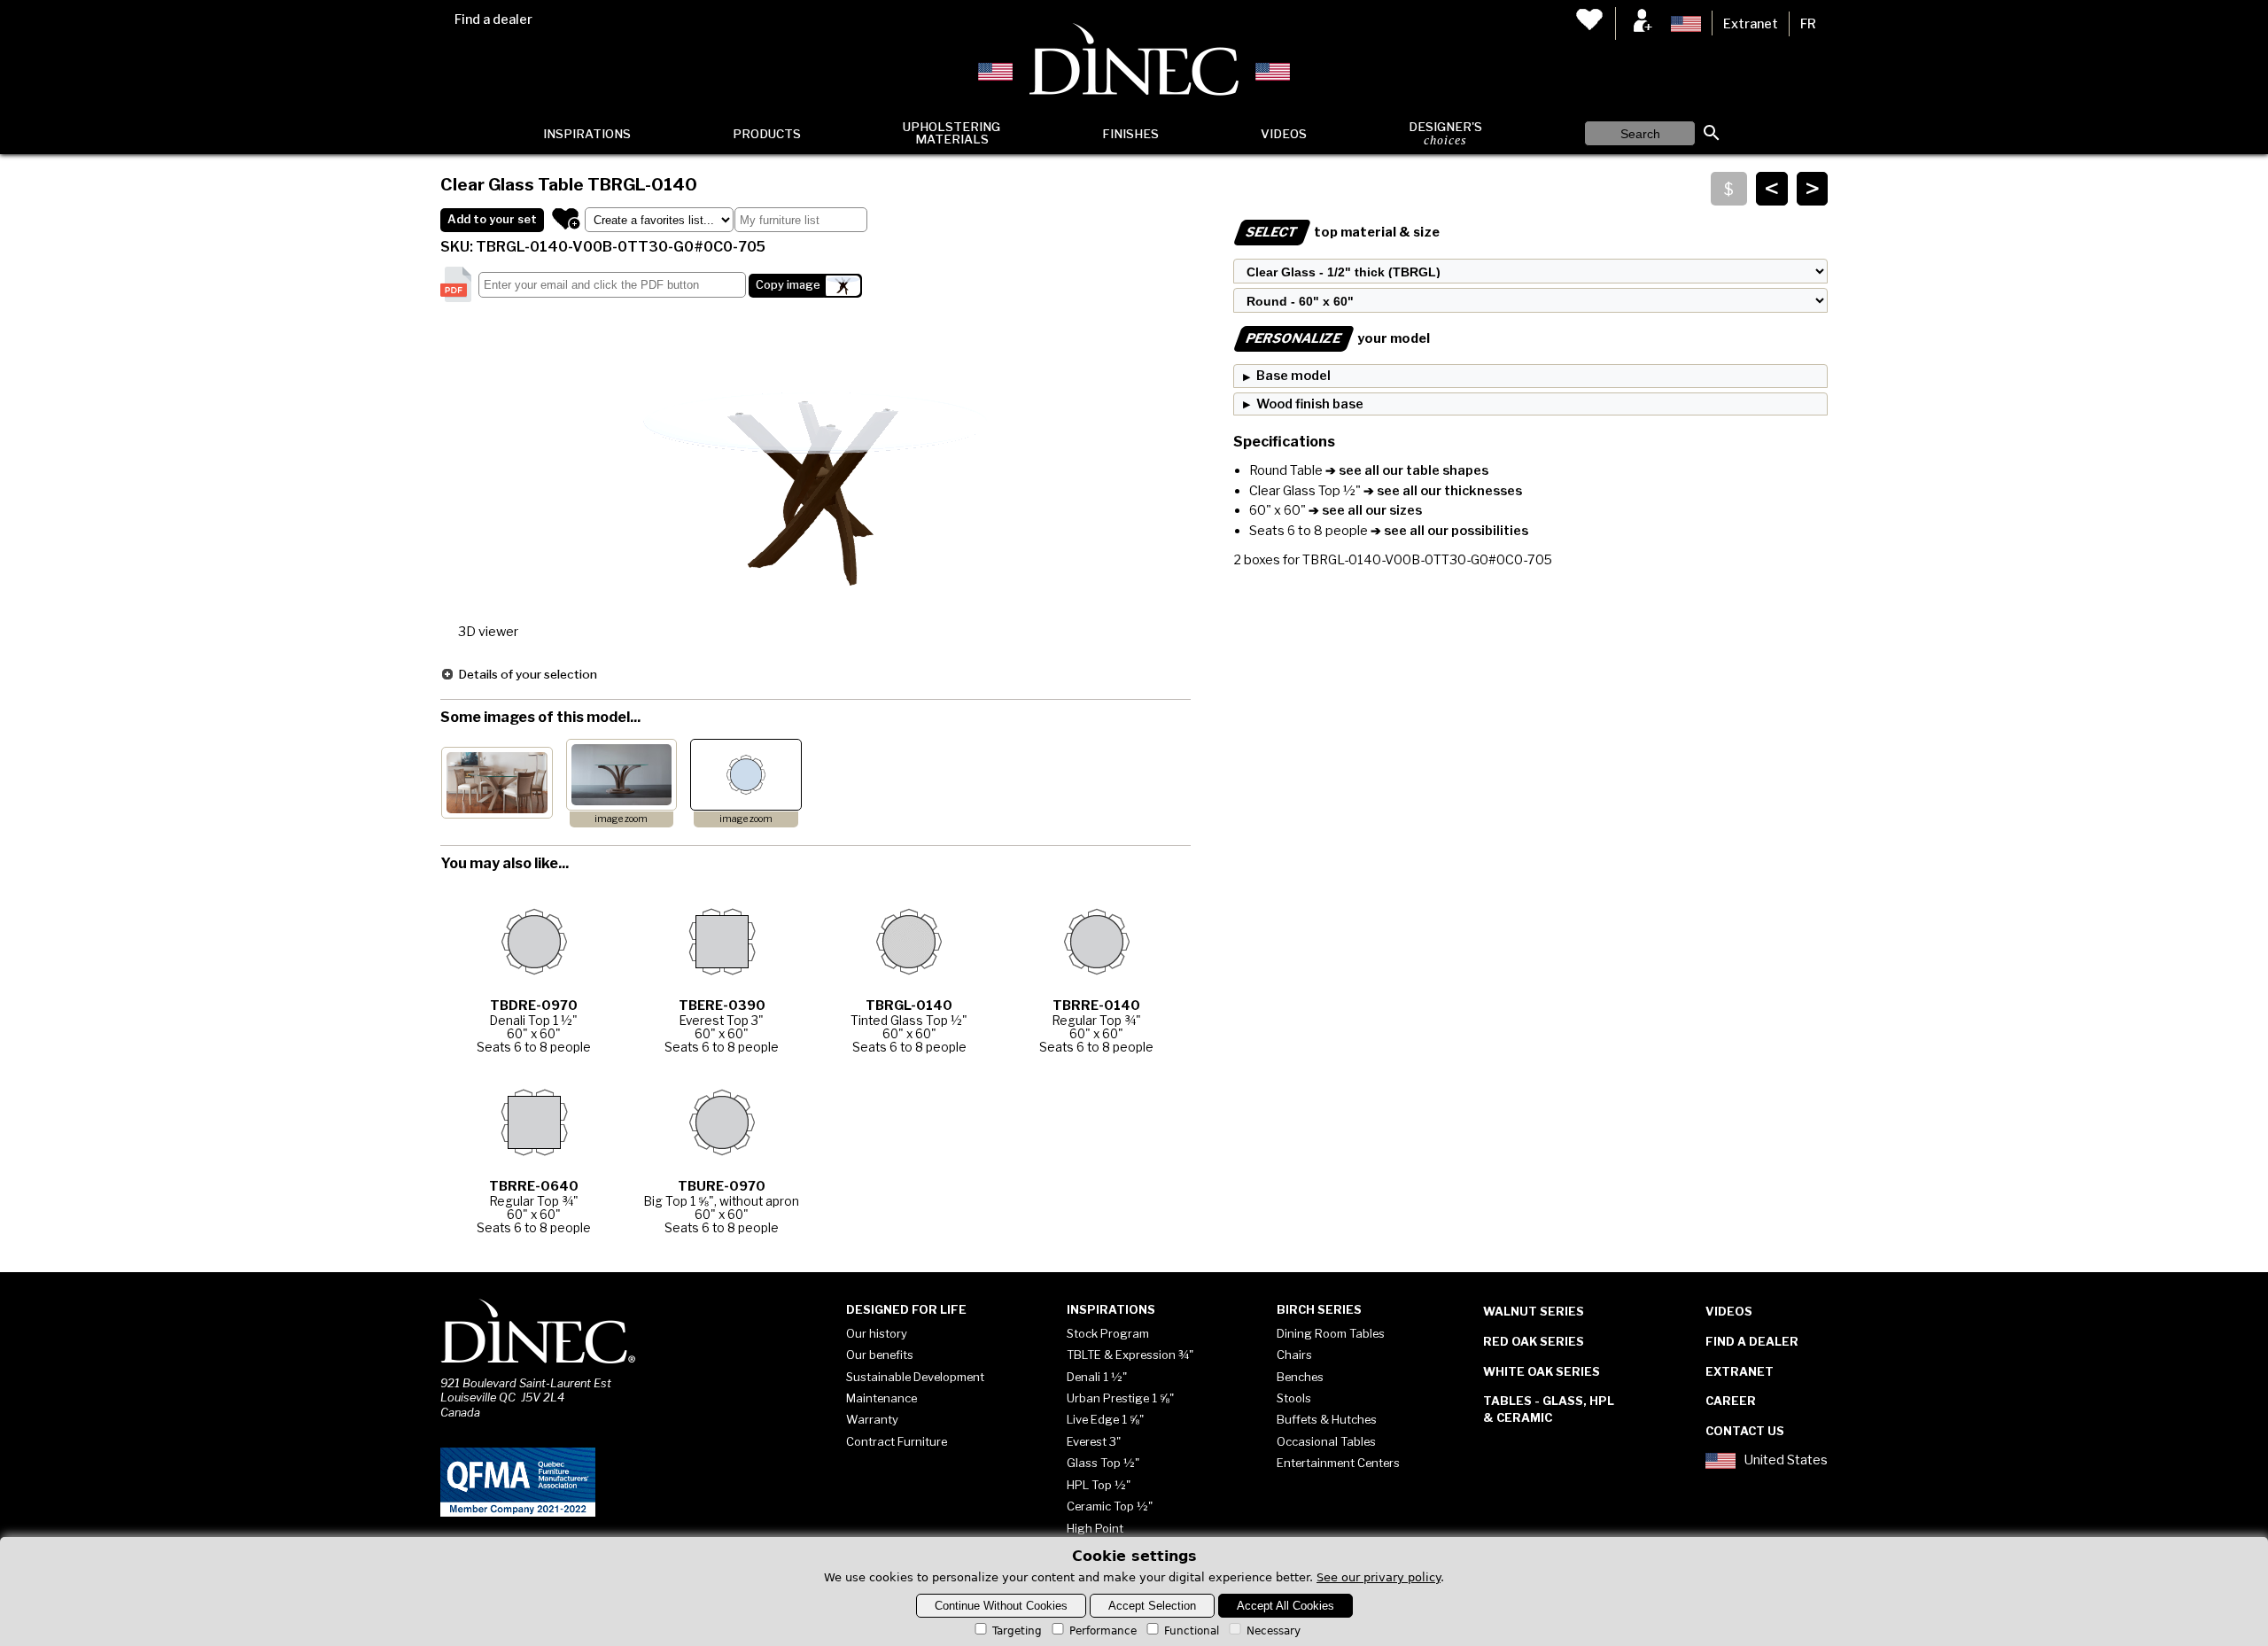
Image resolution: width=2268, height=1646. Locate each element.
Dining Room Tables (1331, 1333)
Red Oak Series (1534, 1341)
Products (767, 134)
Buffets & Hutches (1327, 1419)
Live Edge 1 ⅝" (1105, 1419)
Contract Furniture (897, 1441)
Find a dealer (493, 19)
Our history (877, 1333)
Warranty (872, 1419)
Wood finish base (1310, 404)
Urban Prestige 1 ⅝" (1120, 1398)
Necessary (1274, 1631)
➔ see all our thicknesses (1441, 491)
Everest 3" (1094, 1441)
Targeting (1017, 1631)
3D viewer (488, 632)
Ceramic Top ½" (1110, 1506)
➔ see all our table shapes (1406, 470)
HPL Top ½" (1099, 1485)
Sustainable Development (915, 1377)
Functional (1192, 1631)
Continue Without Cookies (1001, 1606)
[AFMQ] (518, 1513)
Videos (1284, 134)
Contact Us (1745, 1431)
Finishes (1130, 134)
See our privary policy (1379, 1577)
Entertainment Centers (1338, 1463)
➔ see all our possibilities (1448, 531)
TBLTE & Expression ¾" (1130, 1355)
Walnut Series (1534, 1311)
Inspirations (587, 134)
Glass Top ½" (1103, 1463)
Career (1731, 1401)
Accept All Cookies (1285, 1606)
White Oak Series (1542, 1371)
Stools (1294, 1398)
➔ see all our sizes (1364, 510)
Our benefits (880, 1355)
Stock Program (1108, 1333)
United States (1786, 1460)
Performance (1103, 1631)
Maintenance (882, 1398)
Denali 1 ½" (1097, 1377)
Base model (1293, 376)
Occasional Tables (1326, 1441)
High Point (1095, 1528)
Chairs (1294, 1355)
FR (1808, 24)
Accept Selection (1152, 1606)
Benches (1300, 1377)
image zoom (621, 819)
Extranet (1751, 24)
